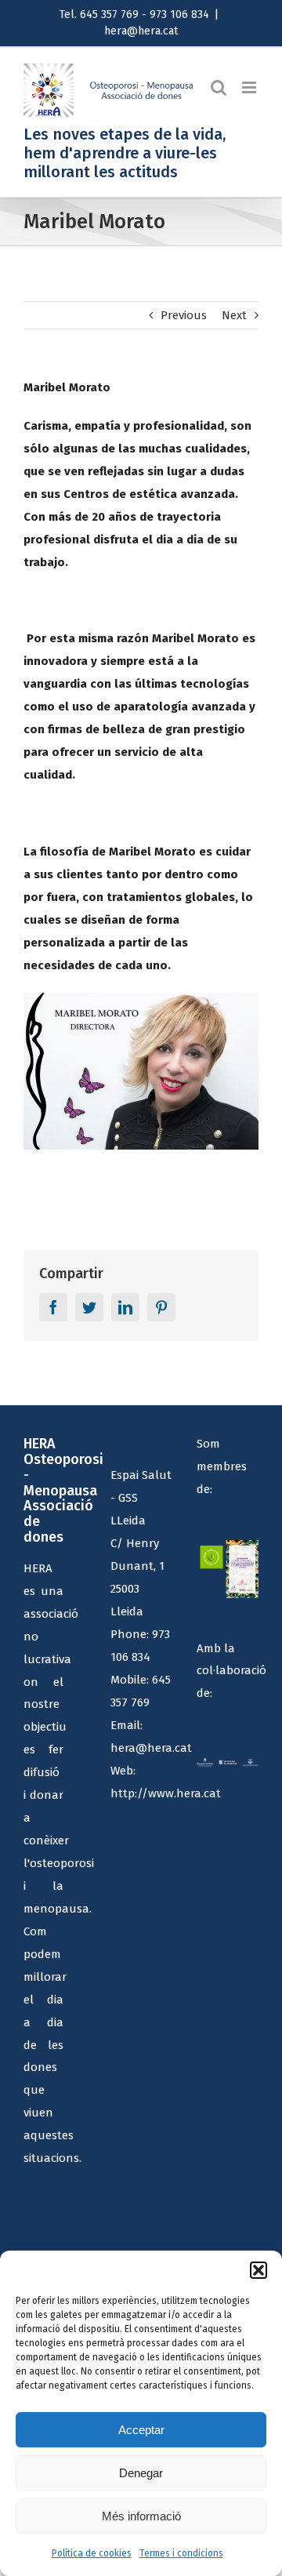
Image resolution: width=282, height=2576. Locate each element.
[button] (258, 2270)
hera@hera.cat (141, 31)
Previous (184, 315)
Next (234, 315)
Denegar (141, 2473)
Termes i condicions (181, 2553)
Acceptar (141, 2430)
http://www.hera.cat (166, 1793)
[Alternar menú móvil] (250, 87)
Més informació (141, 2516)
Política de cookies (92, 2553)
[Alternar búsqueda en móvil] (219, 87)
